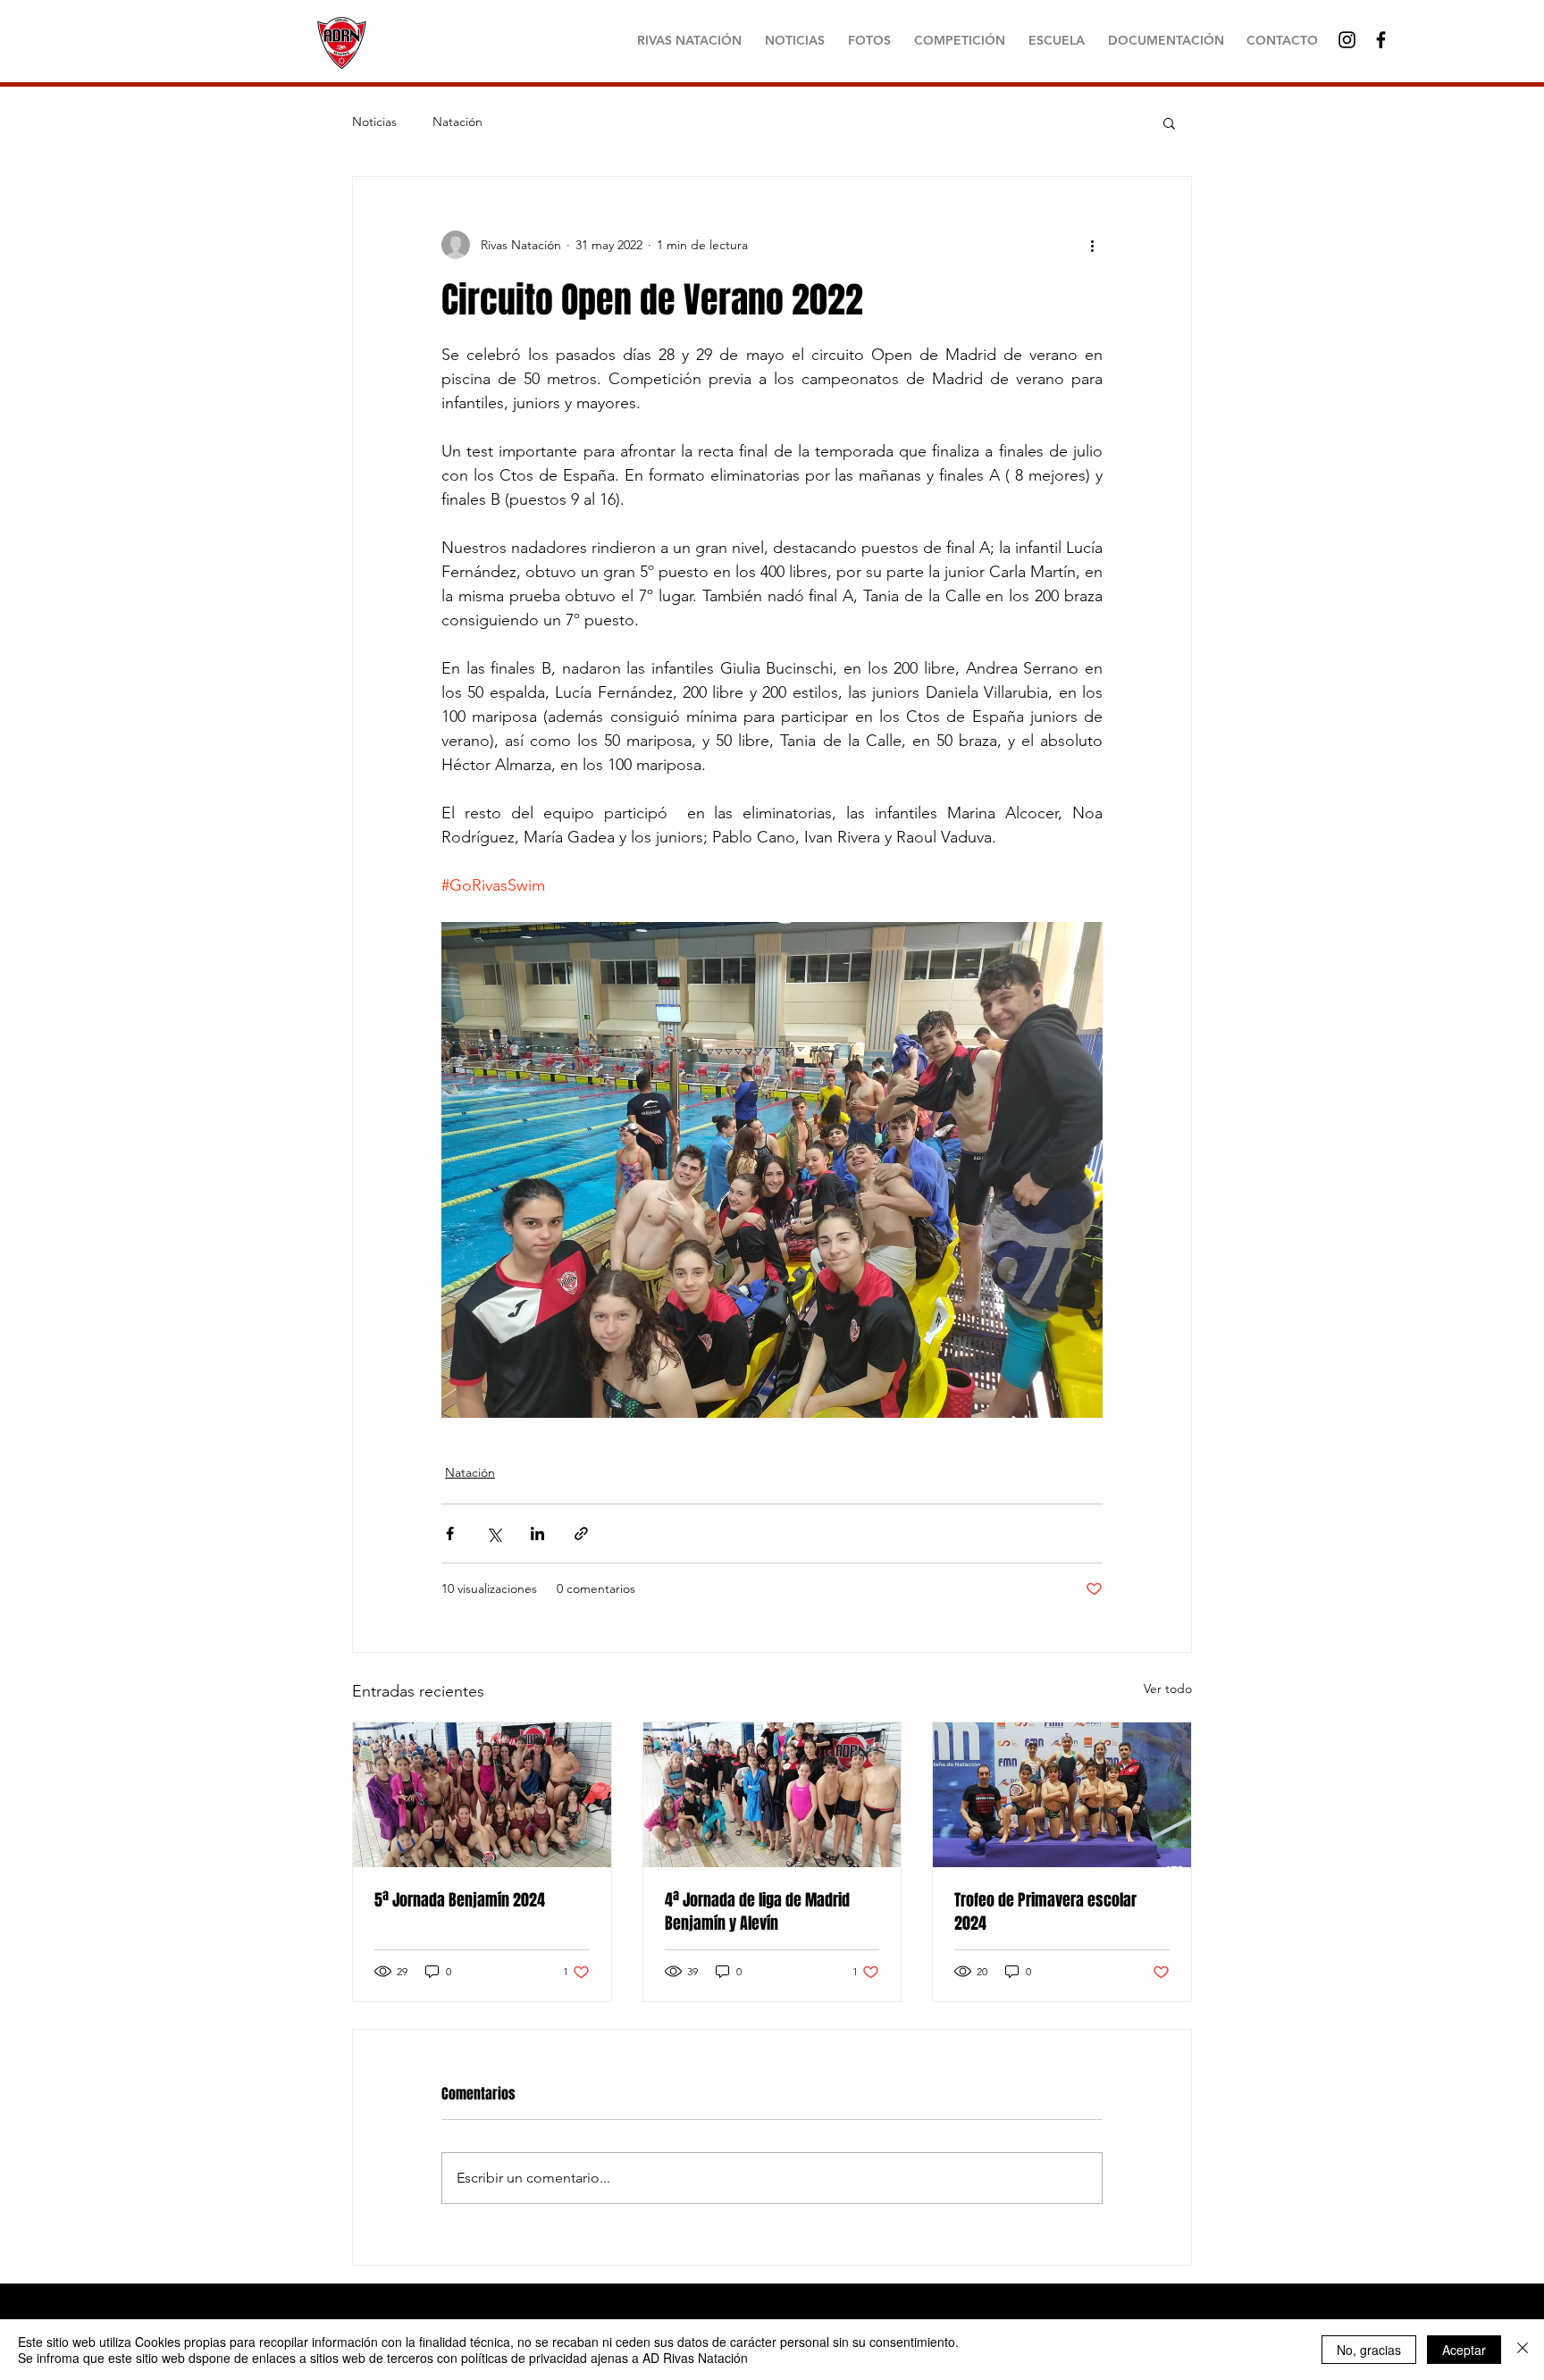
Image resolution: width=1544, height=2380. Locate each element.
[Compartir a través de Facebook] (450, 1534)
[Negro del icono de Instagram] (1347, 40)
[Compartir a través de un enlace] (581, 1534)
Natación (457, 122)
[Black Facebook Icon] (1381, 40)
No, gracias (1369, 2350)
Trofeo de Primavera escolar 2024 (1045, 1912)
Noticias (374, 122)
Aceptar (1464, 2350)
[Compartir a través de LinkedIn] (537, 1534)
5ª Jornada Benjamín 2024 (460, 1900)
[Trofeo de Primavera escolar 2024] (1062, 1795)
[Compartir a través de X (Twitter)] (494, 1534)
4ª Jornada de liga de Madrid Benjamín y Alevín (757, 1912)
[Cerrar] (1523, 2350)
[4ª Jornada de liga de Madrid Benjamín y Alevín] (772, 1795)
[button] (1169, 122)
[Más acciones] (1092, 245)
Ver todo (1168, 1689)
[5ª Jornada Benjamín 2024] (482, 1795)
